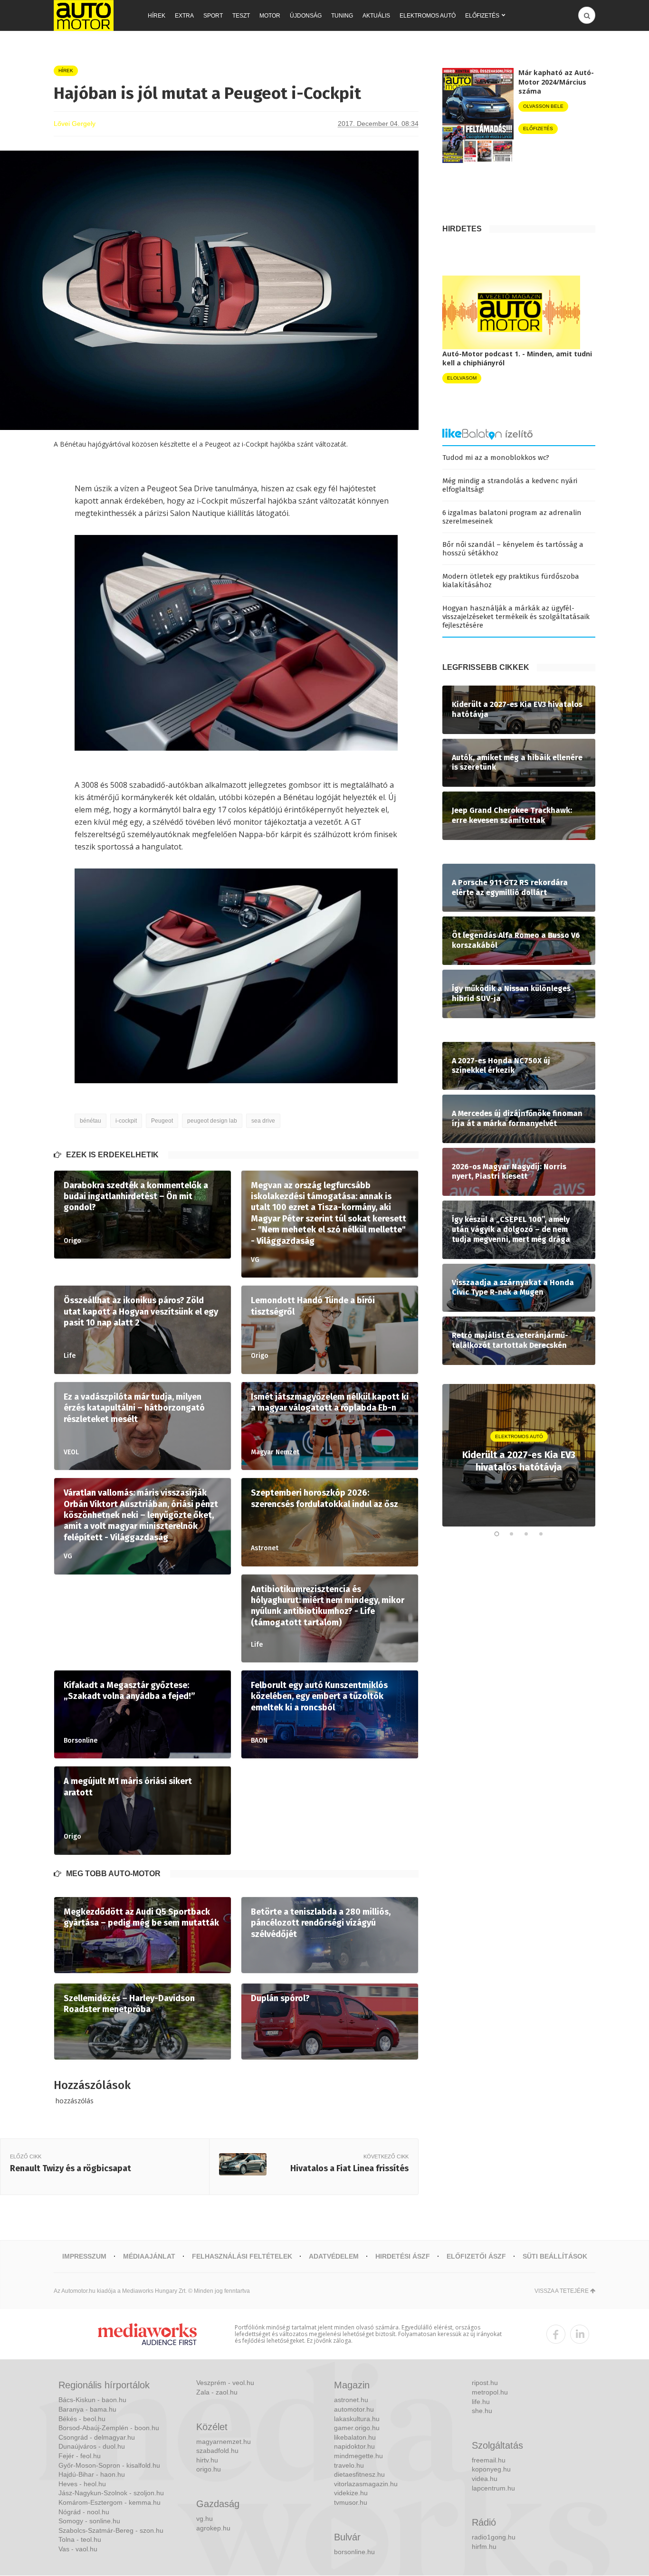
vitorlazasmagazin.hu (366, 2484)
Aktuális (376, 16)
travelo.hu (349, 2465)
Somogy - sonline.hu (89, 2521)
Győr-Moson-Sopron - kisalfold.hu (109, 2465)
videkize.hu (351, 2493)
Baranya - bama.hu (87, 2409)
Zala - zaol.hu (217, 2392)
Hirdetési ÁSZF (403, 2256)
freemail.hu (489, 2460)
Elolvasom (462, 378)
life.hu (481, 2402)
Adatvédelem (334, 2256)
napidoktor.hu (354, 2446)
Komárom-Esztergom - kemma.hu (110, 2502)
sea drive (263, 1121)
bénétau (91, 1121)
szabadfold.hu (217, 2451)
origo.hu (209, 2469)
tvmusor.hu (351, 2502)
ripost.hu (485, 2383)
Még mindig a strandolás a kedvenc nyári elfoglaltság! (510, 485)
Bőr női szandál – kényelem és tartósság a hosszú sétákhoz (513, 549)
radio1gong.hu (494, 2537)
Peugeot (162, 1121)
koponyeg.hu (491, 2469)
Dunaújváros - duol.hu (92, 2446)
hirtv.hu (207, 2460)
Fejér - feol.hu (80, 2456)
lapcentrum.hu (493, 2488)
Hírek (157, 16)
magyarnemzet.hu (224, 2442)
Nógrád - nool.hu (84, 2512)
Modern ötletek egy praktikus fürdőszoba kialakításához (511, 581)
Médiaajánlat (149, 2256)
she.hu (482, 2411)
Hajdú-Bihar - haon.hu (92, 2474)
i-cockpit (126, 1121)
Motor (270, 16)
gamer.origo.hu (357, 2428)
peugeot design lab (212, 1121)
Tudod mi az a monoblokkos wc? (496, 458)
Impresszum (84, 2256)
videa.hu (485, 2479)
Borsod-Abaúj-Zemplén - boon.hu (109, 2428)
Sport (213, 16)
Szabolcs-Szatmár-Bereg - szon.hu (111, 2530)
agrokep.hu (213, 2528)
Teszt (241, 16)
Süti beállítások (555, 2256)
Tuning (342, 16)
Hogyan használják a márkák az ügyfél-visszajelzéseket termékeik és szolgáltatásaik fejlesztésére (516, 617)
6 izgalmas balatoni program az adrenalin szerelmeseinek (512, 517)
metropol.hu (490, 2392)
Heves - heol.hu (82, 2484)
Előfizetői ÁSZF (476, 2256)
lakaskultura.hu (357, 2419)
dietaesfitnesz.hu (359, 2474)
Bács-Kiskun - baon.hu (92, 2400)
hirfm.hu (484, 2547)
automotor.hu (354, 2409)
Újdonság (306, 16)
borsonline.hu (354, 2552)
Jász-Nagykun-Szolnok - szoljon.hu (111, 2493)
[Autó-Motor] (84, 15)
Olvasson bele (543, 106)
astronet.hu (351, 2400)
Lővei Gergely (75, 124)
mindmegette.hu (358, 2456)
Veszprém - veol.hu (225, 2383)
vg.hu (205, 2519)
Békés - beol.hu (82, 2419)
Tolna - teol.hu (80, 2539)
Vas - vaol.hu (78, 2549)
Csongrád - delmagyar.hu (97, 2437)
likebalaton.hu (355, 2437)
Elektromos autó (428, 16)
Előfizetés (482, 16)
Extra (184, 16)
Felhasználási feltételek (242, 2256)
